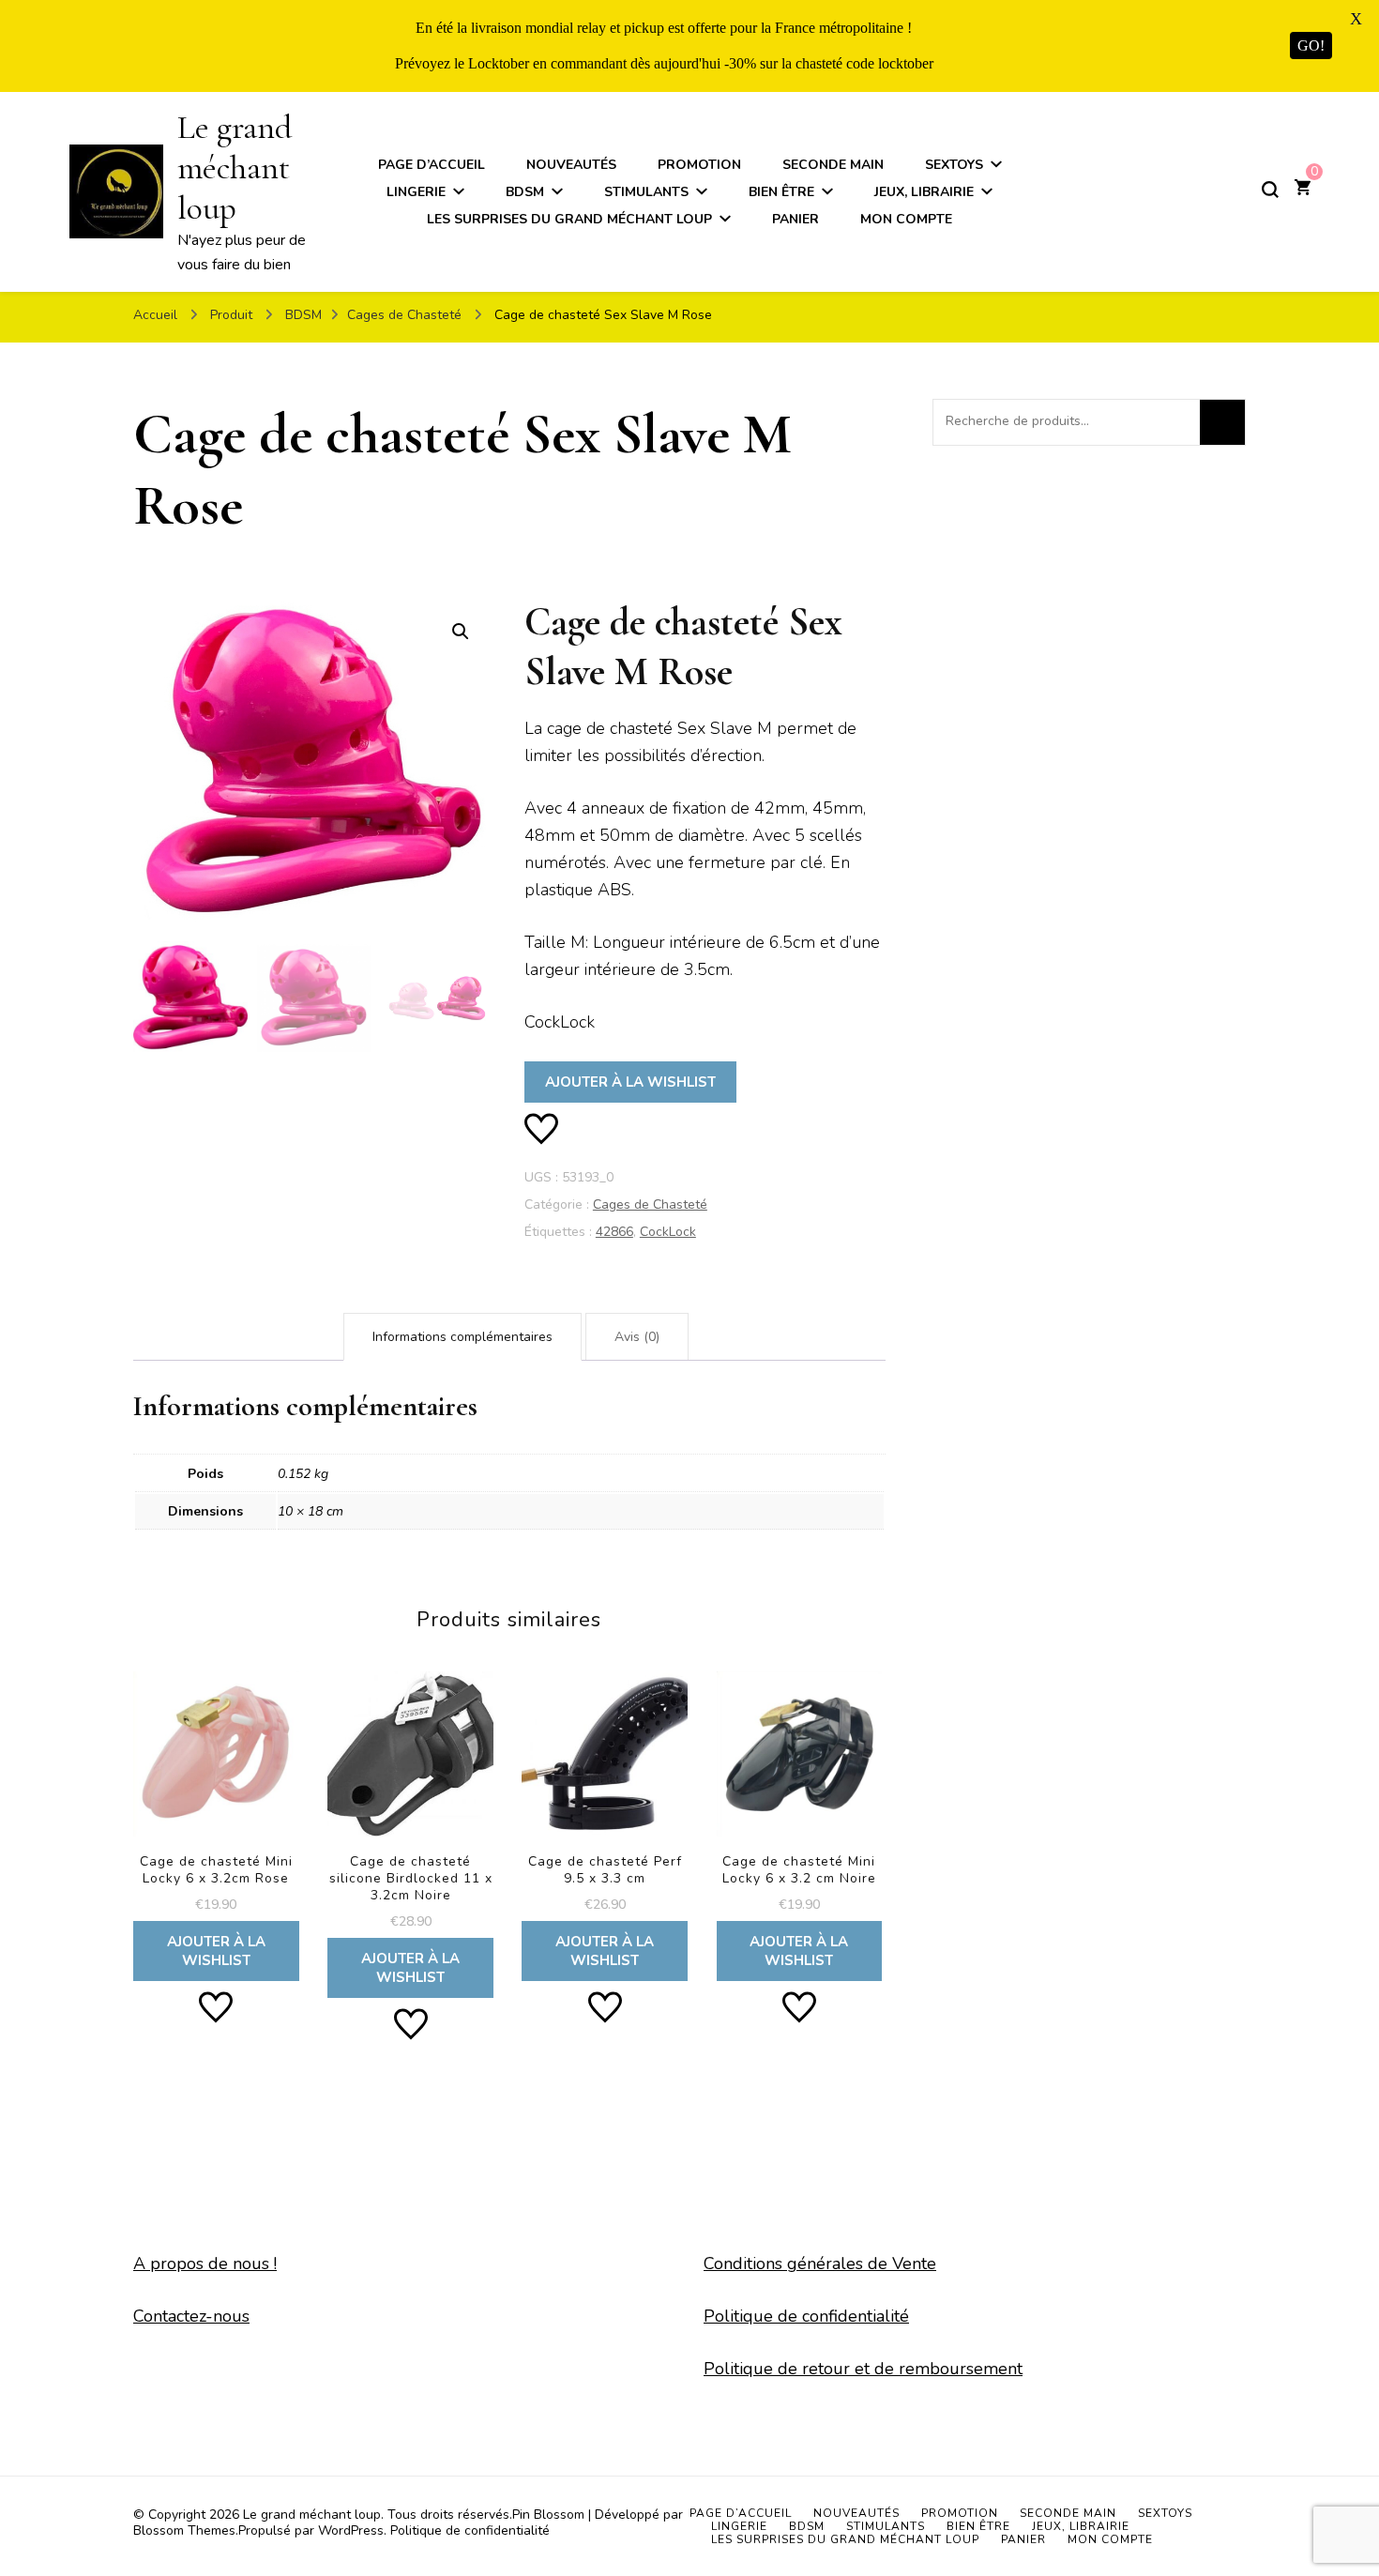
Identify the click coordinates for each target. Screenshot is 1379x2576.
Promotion (699, 165)
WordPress (351, 2530)
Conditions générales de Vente (820, 2264)
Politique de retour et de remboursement (863, 2369)
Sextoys (954, 165)
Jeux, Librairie (924, 192)
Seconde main (833, 165)
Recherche (1222, 422)
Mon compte (906, 219)
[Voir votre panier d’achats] (1303, 190)
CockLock (668, 1232)
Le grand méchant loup (235, 168)
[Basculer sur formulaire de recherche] (1270, 190)
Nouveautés (571, 165)
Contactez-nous (191, 2316)
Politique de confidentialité (806, 2316)
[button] (461, 632)
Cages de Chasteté (650, 1204)
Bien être (781, 192)
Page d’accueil (432, 165)
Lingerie (416, 192)
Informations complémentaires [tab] (462, 1337)
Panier (796, 219)
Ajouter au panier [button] (216, 1818)
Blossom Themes (184, 2530)
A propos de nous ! (205, 2264)
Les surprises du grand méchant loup (569, 219)
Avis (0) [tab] (637, 1337)
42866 (614, 1232)
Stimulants (646, 192)
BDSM (525, 192)
